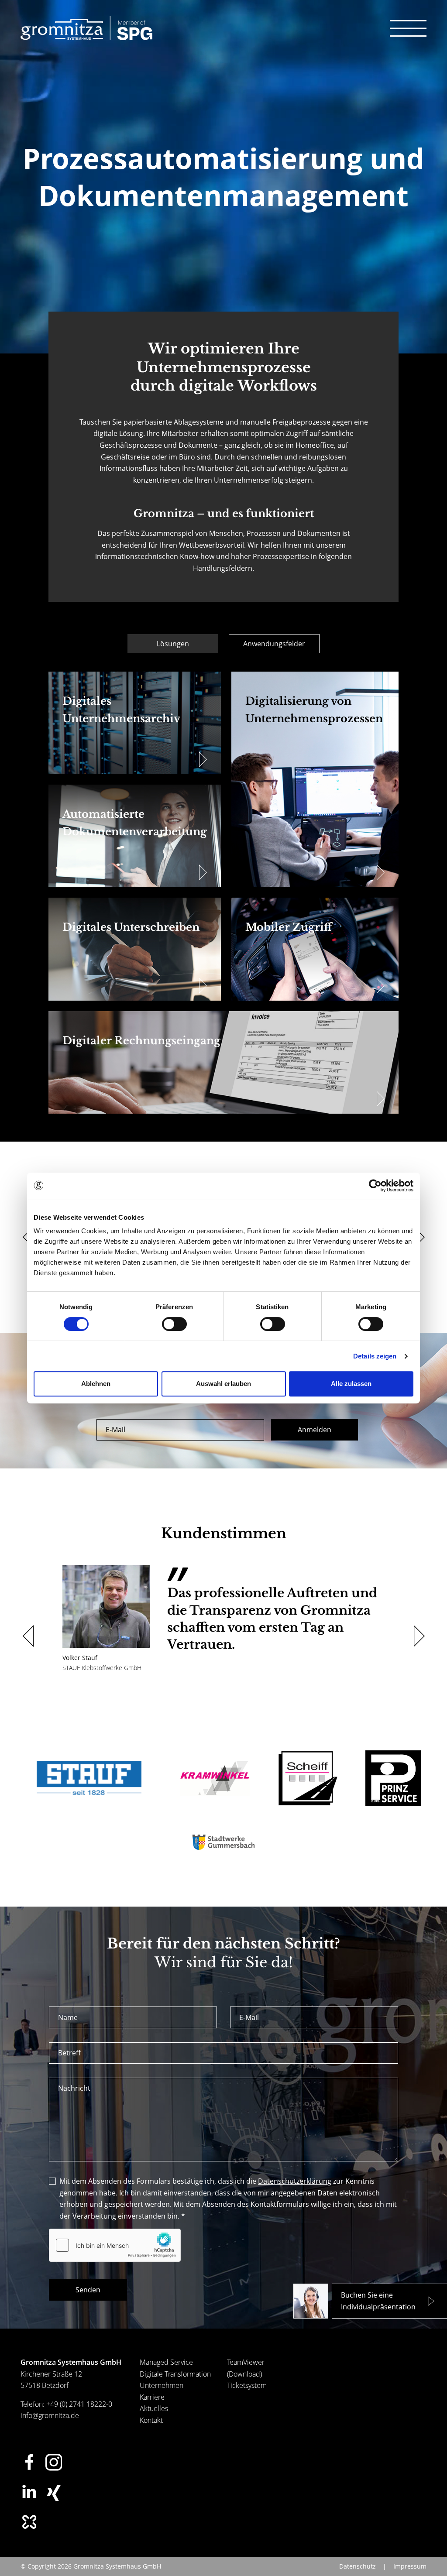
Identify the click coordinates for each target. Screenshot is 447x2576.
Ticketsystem (247, 2385)
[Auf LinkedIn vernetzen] (29, 2491)
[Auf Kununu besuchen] (29, 2522)
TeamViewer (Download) (246, 2368)
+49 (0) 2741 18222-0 (79, 2404)
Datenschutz (358, 2566)
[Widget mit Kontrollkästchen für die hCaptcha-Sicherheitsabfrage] (115, 2245)
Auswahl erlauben (223, 1384)
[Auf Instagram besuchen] (54, 2462)
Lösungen (173, 644)
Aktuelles (154, 2408)
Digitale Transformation (175, 2374)
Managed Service (166, 2362)
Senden (88, 2290)
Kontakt (151, 2420)
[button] (26, 1237)
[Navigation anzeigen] (408, 28)
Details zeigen (375, 1356)
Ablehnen (96, 1384)
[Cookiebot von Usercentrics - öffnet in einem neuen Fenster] (375, 1186)
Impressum (410, 2566)
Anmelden (315, 1430)
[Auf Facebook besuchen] (29, 2462)
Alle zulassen (351, 1384)
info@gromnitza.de (50, 2415)
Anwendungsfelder (274, 644)
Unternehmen (162, 2385)
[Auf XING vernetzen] (54, 2493)
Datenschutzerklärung (295, 2181)
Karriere (152, 2397)
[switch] (174, 1324)
